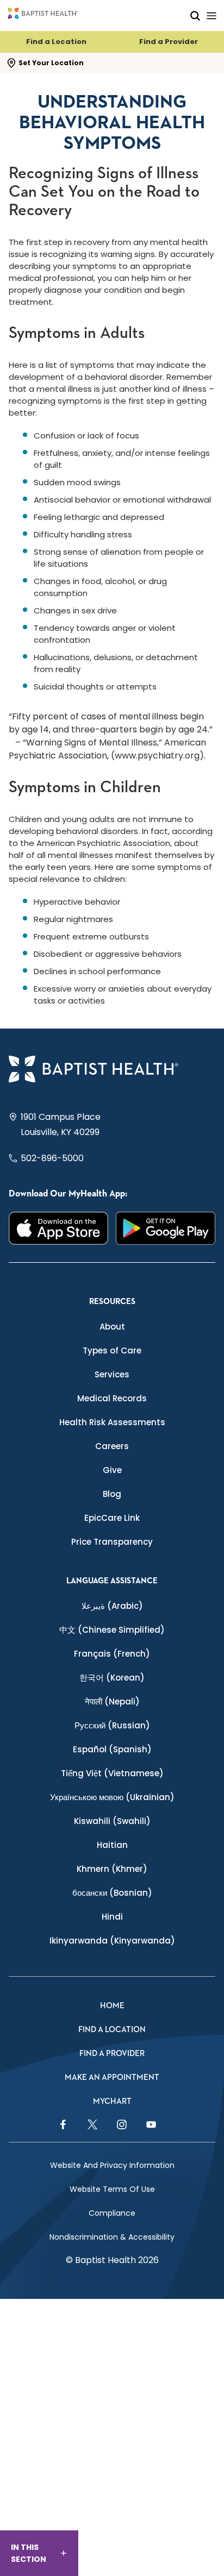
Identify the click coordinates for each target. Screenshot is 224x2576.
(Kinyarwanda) (112, 1941)
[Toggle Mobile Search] (195, 15)
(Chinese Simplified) (112, 1630)
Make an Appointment (112, 2077)
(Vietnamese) (112, 1773)
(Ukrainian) (112, 1797)
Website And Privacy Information (112, 2165)
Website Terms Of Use (112, 2189)
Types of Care (112, 1350)
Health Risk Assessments (112, 1422)
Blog (112, 1494)
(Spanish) (112, 1749)
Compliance (112, 2213)
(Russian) (112, 1725)
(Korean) (112, 1678)
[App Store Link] (58, 1228)
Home (112, 2006)
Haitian (112, 1845)
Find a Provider (169, 42)
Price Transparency (112, 1542)
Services (112, 1374)
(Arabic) (112, 1606)
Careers (112, 1446)
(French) (112, 1654)
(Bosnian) (112, 1893)
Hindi (112, 1917)
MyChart (112, 2101)
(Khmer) (112, 1869)
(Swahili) (112, 1821)
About (112, 1327)
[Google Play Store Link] (166, 1228)
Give (112, 1470)
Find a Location (56, 42)
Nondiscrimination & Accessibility (112, 2237)
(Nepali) (112, 1701)
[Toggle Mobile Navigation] (211, 15)
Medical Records (112, 1398)
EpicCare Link (112, 1518)
